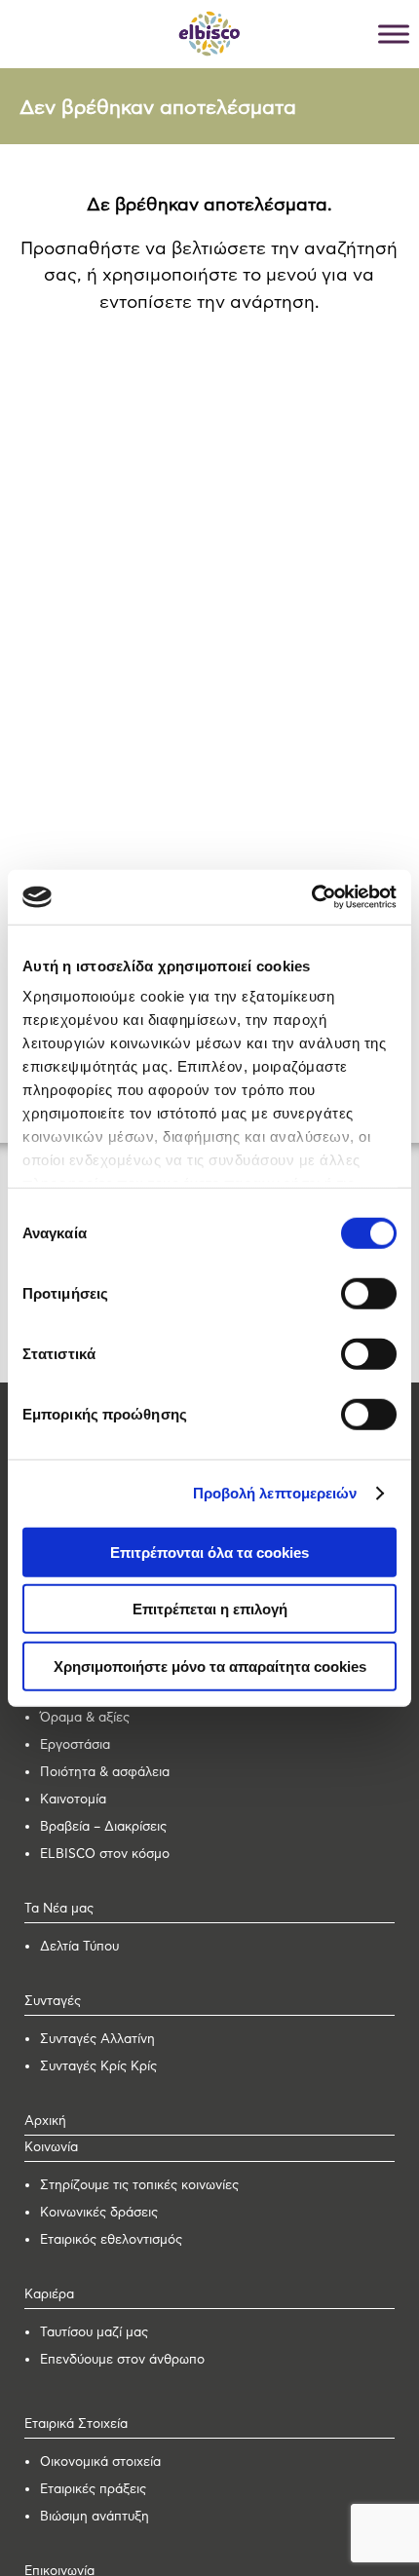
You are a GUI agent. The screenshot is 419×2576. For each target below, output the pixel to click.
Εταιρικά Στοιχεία (76, 2424)
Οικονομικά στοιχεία (100, 2462)
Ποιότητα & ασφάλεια (105, 1773)
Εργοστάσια (75, 1745)
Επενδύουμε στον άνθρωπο (122, 2360)
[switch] (369, 1293)
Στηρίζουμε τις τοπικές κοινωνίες (139, 2186)
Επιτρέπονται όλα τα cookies (209, 1552)
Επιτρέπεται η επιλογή (210, 1609)
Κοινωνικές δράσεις (99, 2213)
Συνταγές (53, 2002)
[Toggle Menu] (394, 34)
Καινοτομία (73, 1800)
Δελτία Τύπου (79, 1947)
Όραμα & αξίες (85, 1718)
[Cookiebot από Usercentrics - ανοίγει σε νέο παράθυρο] (311, 897)
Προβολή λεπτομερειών (275, 1493)
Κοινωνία (51, 2148)
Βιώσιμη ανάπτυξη (95, 2517)
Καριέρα (49, 2295)
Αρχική (45, 2121)
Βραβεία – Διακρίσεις (103, 1827)
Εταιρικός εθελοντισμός (111, 2240)
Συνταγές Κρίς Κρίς (98, 2067)
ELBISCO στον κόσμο (105, 1855)
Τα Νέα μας (59, 1909)
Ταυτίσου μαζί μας (94, 2333)
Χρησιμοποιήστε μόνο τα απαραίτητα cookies (210, 1666)
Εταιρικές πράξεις (93, 2490)
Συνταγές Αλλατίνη (97, 2040)
